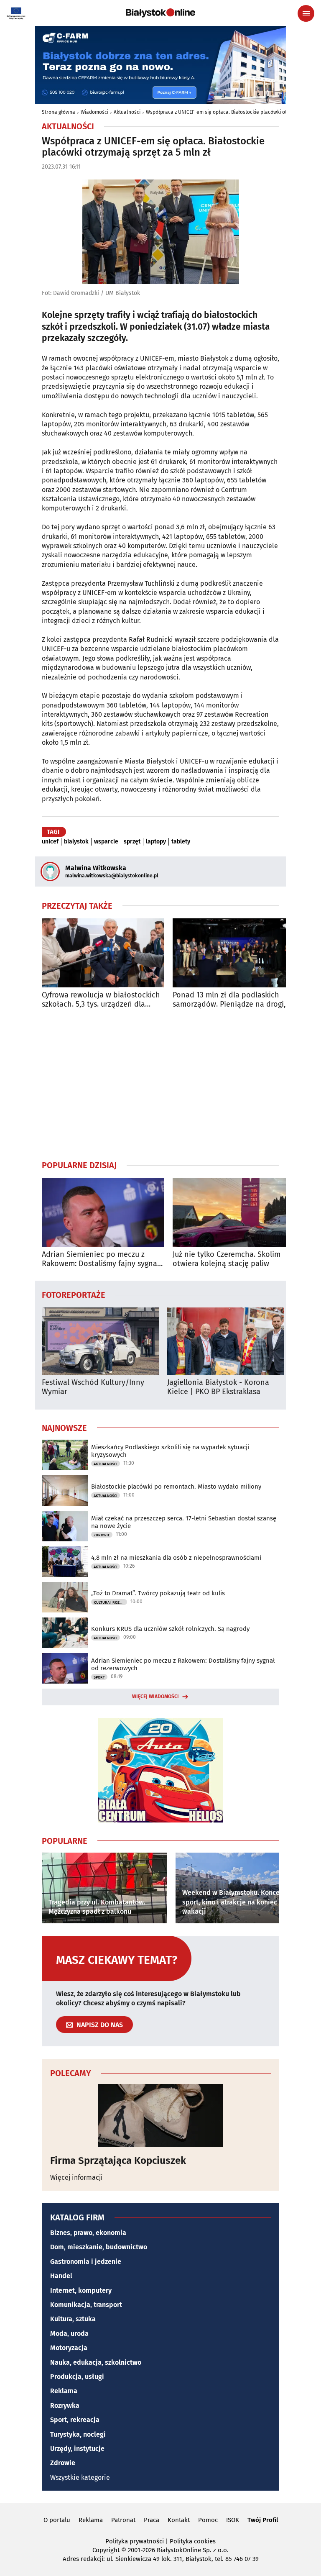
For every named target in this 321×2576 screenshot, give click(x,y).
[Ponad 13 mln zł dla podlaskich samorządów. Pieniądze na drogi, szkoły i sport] (234, 953)
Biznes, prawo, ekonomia (88, 2233)
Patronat (123, 2520)
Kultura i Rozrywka (110, 1602)
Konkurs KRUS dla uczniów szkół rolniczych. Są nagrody (170, 1629)
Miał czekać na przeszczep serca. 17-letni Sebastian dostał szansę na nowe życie (184, 1522)
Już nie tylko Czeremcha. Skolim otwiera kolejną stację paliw (227, 1259)
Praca (152, 2520)
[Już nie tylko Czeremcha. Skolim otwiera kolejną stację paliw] (234, 1212)
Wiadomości (94, 112)
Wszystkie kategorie (80, 2477)
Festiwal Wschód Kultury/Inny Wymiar (93, 1387)
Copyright (106, 2550)
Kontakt (179, 2520)
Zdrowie (102, 1535)
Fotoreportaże (74, 1294)
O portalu (57, 2520)
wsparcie (106, 842)
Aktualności (127, 112)
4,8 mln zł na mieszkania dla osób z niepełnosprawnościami (176, 1558)
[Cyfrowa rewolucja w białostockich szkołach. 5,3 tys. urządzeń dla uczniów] (103, 953)
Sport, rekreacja (75, 2420)
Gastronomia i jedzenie (86, 2262)
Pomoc (208, 2520)
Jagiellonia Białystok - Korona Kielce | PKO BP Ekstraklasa (218, 1387)
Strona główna (59, 112)
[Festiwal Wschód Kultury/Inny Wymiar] (100, 1341)
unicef (50, 842)
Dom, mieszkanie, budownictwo (99, 2247)
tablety (181, 842)
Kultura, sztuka (73, 2319)
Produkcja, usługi (77, 2377)
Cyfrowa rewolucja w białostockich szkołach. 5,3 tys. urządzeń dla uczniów (101, 1000)
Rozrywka (65, 2406)
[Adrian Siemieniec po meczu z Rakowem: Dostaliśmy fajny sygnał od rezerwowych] (103, 1212)
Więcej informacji (76, 2177)
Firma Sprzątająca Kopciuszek (118, 2161)
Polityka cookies (193, 2541)
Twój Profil (263, 2520)
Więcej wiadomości (155, 1697)
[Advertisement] (160, 1084)
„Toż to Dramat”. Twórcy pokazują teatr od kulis (158, 1593)
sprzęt (132, 842)
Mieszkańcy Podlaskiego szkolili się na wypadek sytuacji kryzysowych (170, 1451)
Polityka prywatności (135, 2541)
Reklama (64, 2391)
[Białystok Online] (160, 13)
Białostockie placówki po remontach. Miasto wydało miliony (176, 1487)
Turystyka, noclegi (78, 2434)
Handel (61, 2276)
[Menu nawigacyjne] (306, 13)
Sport (99, 1677)
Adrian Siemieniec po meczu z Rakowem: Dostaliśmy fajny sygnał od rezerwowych (101, 1259)
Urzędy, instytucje (77, 2449)
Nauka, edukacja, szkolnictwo (96, 2362)
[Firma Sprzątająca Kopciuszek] (160, 2115)
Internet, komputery (81, 2290)
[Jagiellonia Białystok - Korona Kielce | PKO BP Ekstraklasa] (226, 1341)
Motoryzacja (69, 2348)
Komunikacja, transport (86, 2305)
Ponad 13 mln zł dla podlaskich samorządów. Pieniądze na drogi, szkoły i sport (229, 1000)
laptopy (156, 842)
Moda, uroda (69, 2334)
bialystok (76, 842)
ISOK (233, 2520)
